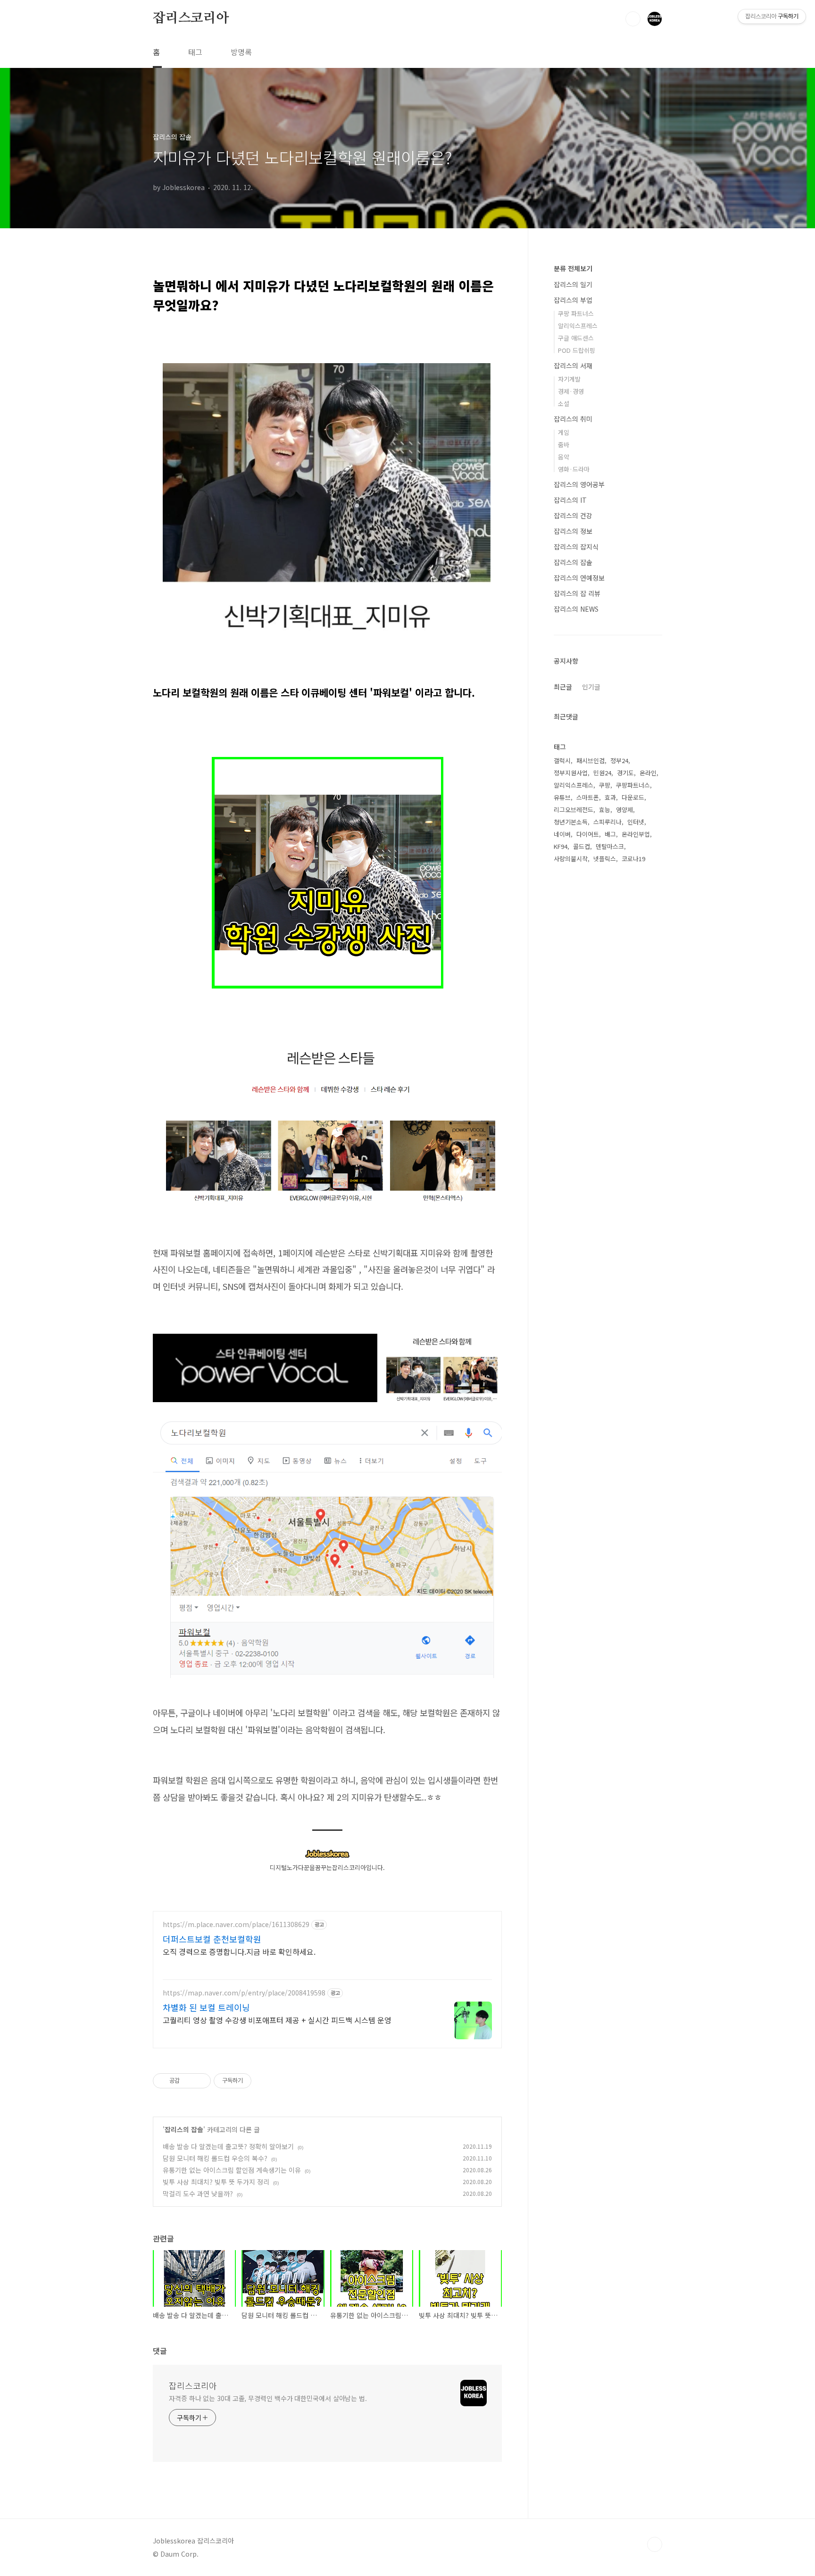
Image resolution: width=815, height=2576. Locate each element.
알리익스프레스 (578, 326)
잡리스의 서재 (573, 366)
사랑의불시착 (571, 859)
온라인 (648, 773)
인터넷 (636, 822)
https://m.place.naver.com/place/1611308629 (236, 1924)
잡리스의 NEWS (576, 609)
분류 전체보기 (573, 268)
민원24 (602, 773)
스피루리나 (607, 822)
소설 (564, 403)
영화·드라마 (574, 469)
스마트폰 (588, 797)
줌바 (564, 445)
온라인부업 (636, 834)
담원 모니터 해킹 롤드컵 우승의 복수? (215, 2158)
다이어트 (588, 834)
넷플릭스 (605, 859)
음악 (564, 457)
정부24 (619, 760)
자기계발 (569, 379)
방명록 (241, 52)
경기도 (625, 773)
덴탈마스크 (610, 846)
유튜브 (562, 797)
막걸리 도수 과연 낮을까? (198, 2194)
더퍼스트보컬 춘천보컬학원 (212, 1939)
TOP (655, 2544)
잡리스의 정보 (573, 531)
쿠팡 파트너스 (576, 313)
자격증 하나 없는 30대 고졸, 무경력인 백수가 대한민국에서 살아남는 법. (268, 2398)
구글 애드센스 (576, 338)
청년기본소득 (571, 822)
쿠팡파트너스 (633, 785)
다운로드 (633, 797)
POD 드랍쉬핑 (577, 350)
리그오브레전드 (574, 810)
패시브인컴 (590, 760)
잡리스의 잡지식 (576, 547)
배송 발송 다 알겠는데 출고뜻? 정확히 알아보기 (228, 2146)
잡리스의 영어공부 (579, 484)
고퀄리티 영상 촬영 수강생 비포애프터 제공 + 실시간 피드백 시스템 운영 (277, 2020)
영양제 (624, 810)
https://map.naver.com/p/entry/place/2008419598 (244, 1993)
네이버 (562, 834)
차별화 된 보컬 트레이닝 (206, 2007)
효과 (610, 797)
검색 (633, 19)
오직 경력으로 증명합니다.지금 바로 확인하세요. (239, 1951)
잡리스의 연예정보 (579, 578)
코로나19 (633, 859)
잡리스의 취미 (573, 419)
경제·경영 (571, 391)
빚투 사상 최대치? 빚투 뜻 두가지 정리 (216, 2182)
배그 (610, 834)
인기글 (591, 687)
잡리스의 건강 (573, 515)
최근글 (563, 687)
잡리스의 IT (570, 500)
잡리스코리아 (191, 18)
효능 (605, 810)
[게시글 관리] (200, 2081)
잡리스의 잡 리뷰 (577, 593)
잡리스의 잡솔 (184, 2129)
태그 (195, 52)
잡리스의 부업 (573, 300)
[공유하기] (188, 2081)
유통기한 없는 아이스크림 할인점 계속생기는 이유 (232, 2170)
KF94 (561, 846)
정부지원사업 (571, 773)
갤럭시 (562, 760)
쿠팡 (605, 785)
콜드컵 (582, 846)
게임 (564, 432)
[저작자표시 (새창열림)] (256, 2081)
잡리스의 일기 (573, 284)
